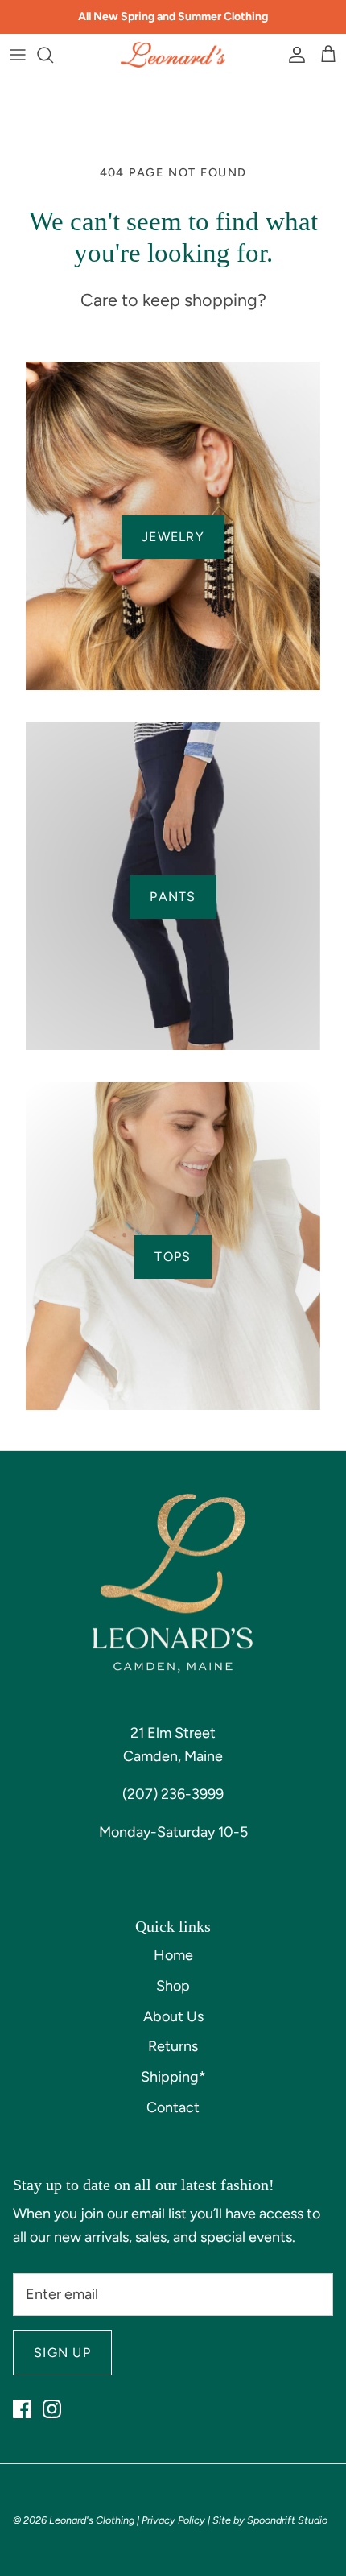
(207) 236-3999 (173, 1794)
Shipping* (173, 2077)
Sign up (62, 2353)
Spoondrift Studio (287, 2520)
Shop (173, 1986)
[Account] (293, 55)
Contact (173, 2107)
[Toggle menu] (18, 55)
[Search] (53, 55)
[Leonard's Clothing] (173, 55)
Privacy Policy (173, 2520)
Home (173, 1955)
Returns (173, 2046)
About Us (173, 2016)
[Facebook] (22, 2409)
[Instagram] (52, 2409)
